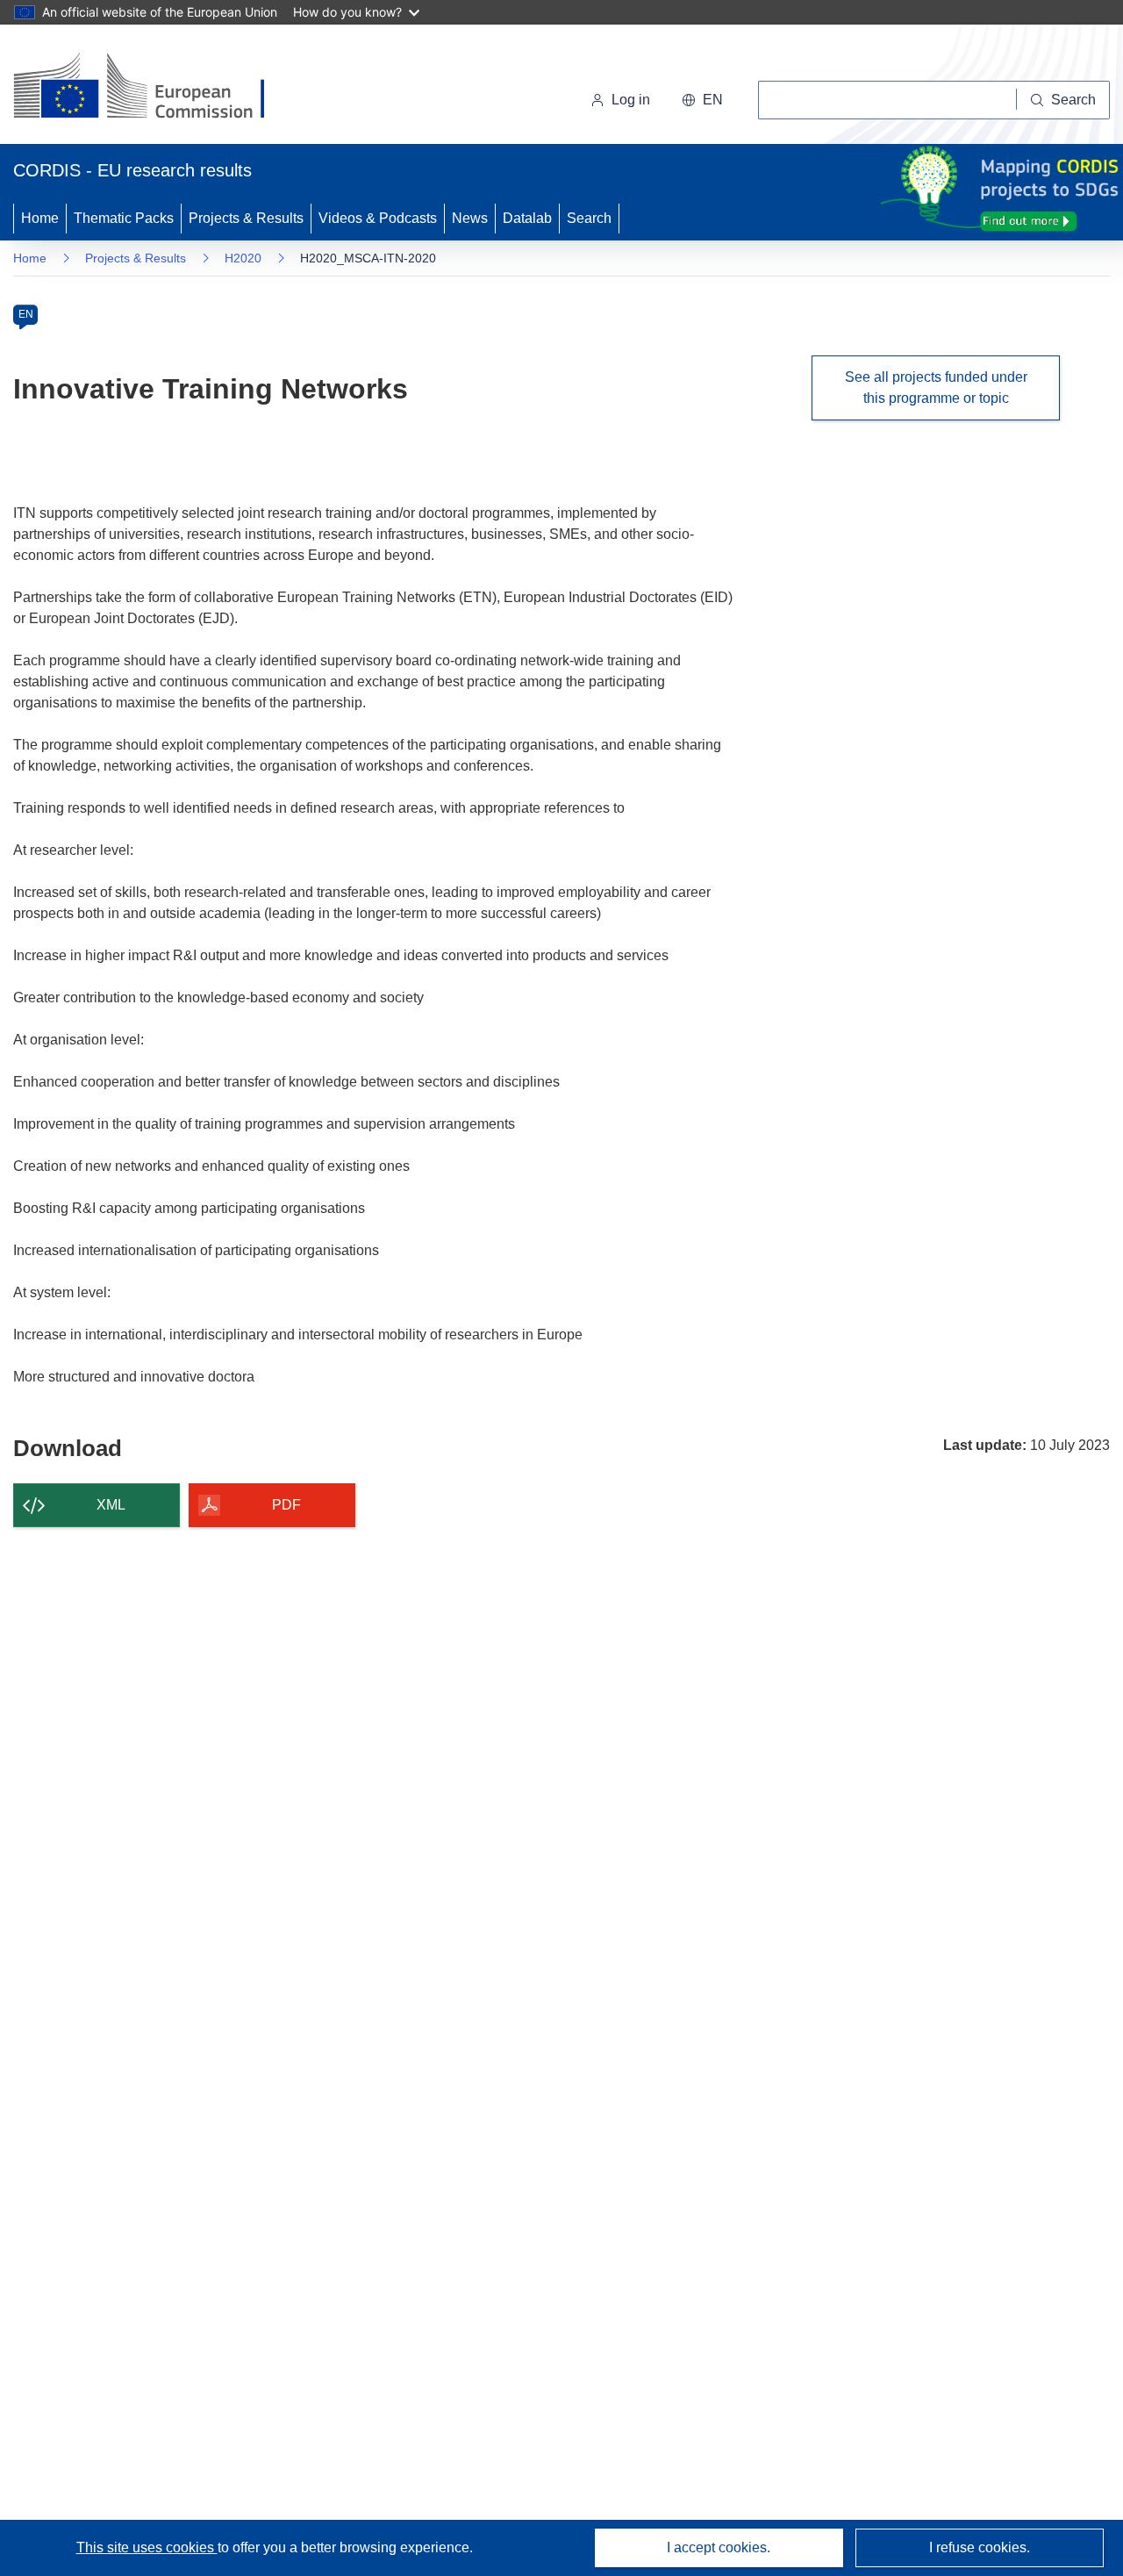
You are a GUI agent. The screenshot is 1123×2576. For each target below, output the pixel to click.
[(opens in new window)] (155, 88)
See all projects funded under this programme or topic (936, 387)
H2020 (243, 258)
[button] (702, 100)
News (470, 218)
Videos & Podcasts (378, 218)
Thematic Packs (124, 218)
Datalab (527, 218)
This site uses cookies (147, 2547)
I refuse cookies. (980, 2547)
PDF (286, 1505)
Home (40, 218)
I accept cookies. (719, 2547)
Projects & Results (246, 218)
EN (26, 314)
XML (111, 1505)
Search (589, 218)
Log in (631, 100)
